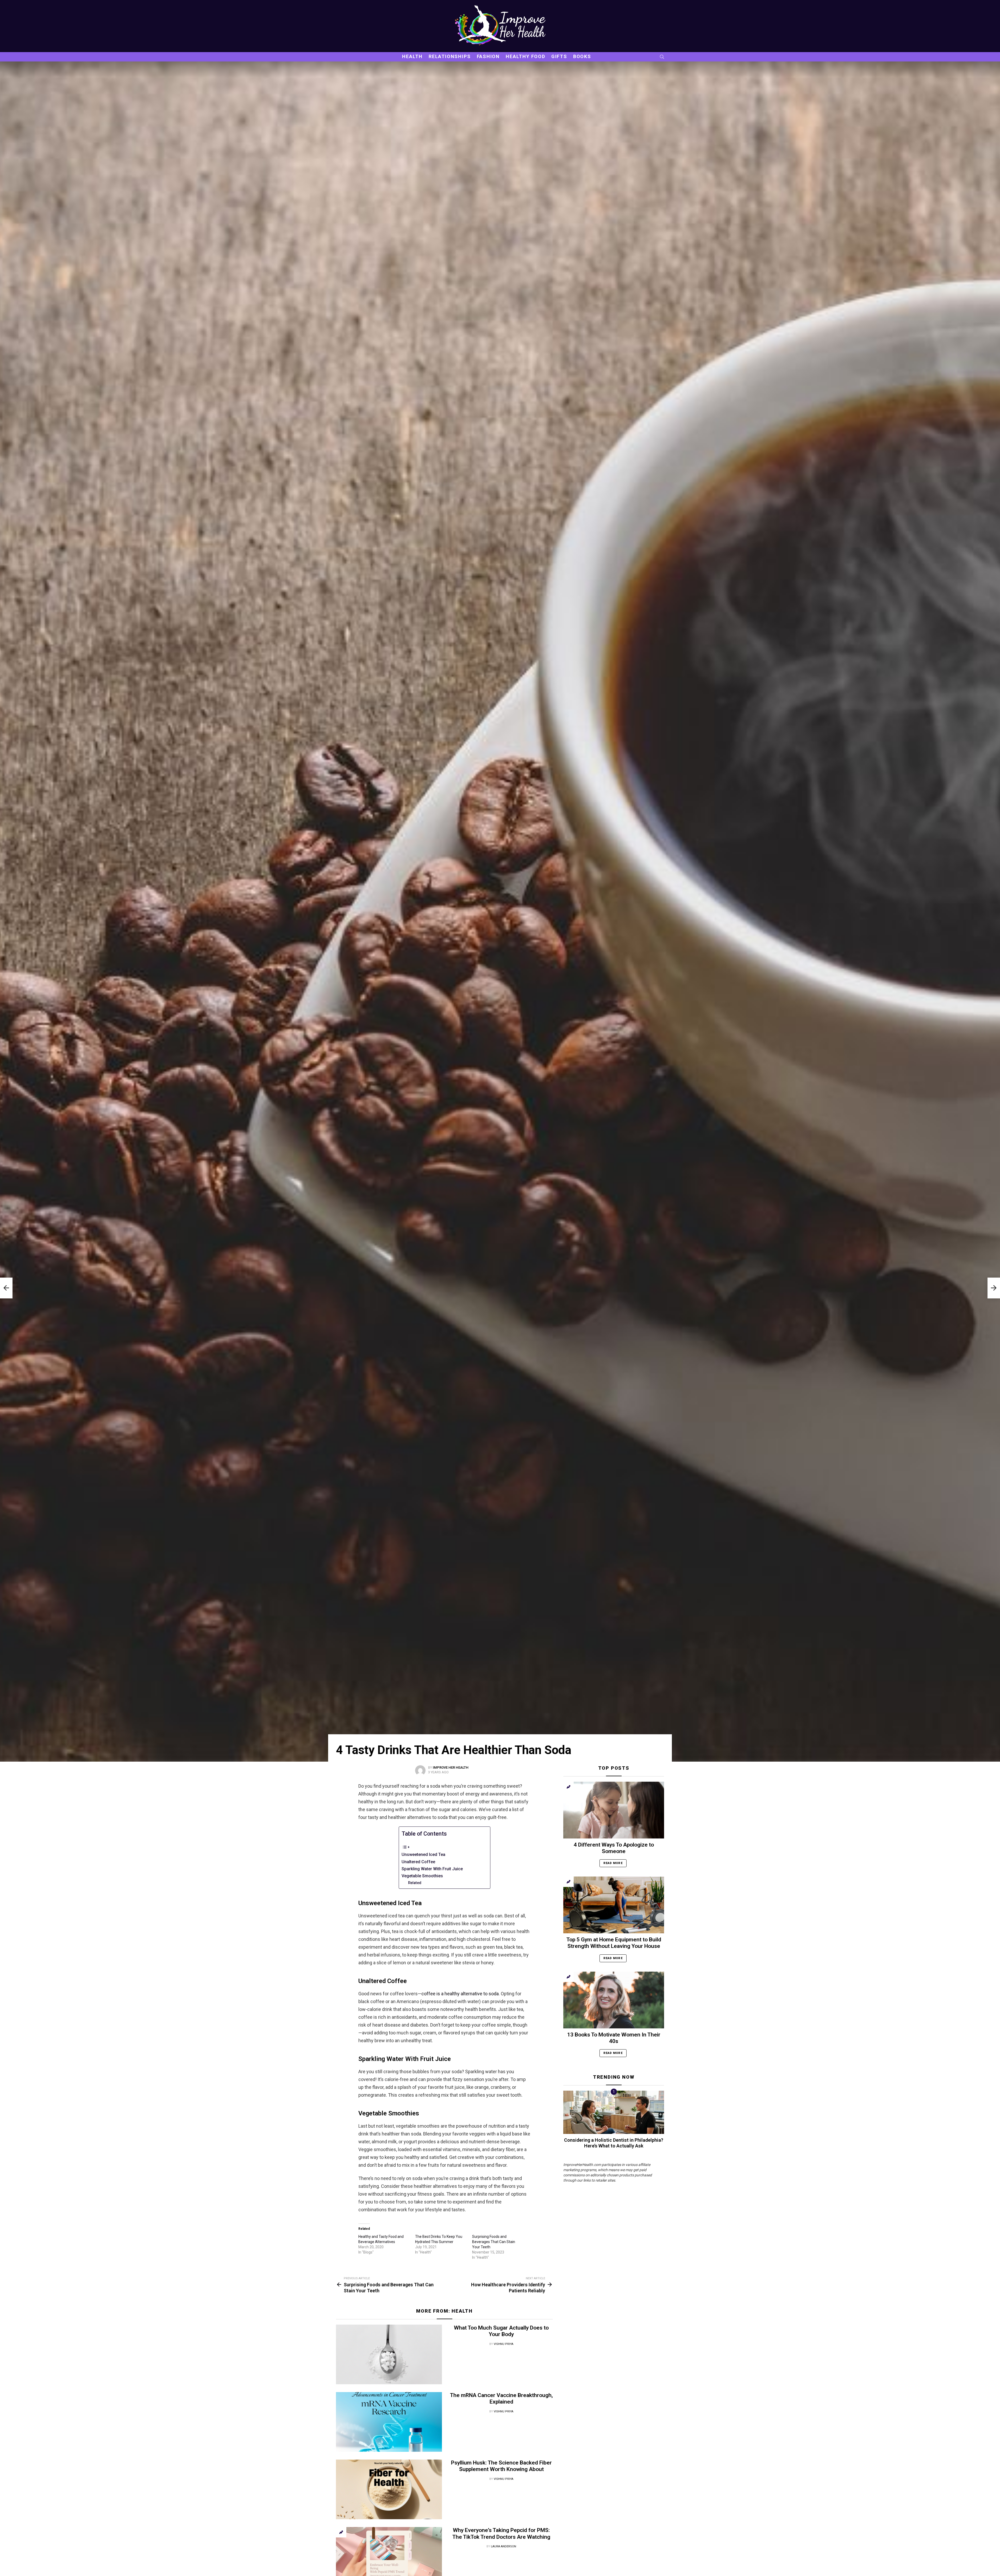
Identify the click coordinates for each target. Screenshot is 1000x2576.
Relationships (450, 56)
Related (415, 1883)
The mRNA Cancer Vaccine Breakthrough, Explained (501, 2398)
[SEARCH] (662, 57)
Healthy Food (526, 56)
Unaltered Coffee (418, 1862)
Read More (613, 1863)
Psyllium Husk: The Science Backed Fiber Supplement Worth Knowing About (501, 2466)
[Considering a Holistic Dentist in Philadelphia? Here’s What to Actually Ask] (614, 2112)
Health (412, 56)
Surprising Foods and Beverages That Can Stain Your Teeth (494, 2242)
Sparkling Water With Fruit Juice (432, 1869)
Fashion (488, 56)
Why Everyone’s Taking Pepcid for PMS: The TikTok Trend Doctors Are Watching (501, 2533)
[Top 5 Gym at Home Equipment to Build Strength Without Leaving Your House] (614, 1905)
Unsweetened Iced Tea (423, 1854)
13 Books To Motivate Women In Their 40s (614, 2038)
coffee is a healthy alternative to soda (460, 1994)
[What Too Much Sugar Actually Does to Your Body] (389, 2354)
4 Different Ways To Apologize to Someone (614, 1848)
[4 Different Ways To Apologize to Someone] (614, 1810)
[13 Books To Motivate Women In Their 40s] (614, 2000)
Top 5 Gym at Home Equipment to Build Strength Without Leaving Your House (614, 1943)
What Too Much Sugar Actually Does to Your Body (501, 2331)
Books (582, 56)
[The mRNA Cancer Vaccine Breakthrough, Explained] (389, 2422)
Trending (341, 2532)
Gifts (559, 56)
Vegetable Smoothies (422, 1876)
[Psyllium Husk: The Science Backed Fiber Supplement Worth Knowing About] (389, 2489)
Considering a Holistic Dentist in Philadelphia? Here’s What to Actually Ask (614, 2143)
